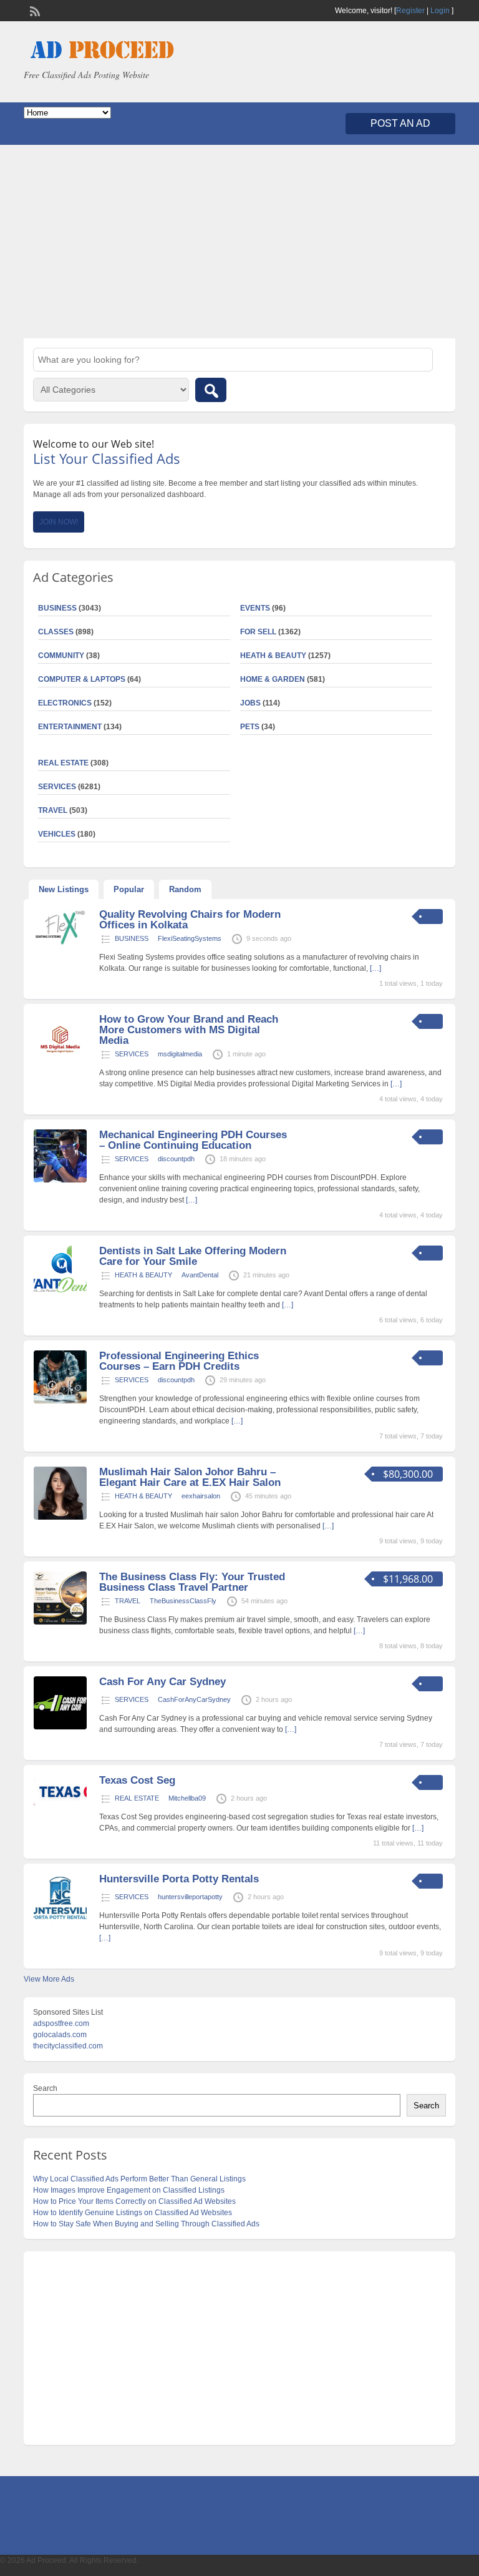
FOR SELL (258, 632)
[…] (375, 968)
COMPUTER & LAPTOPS (82, 679)
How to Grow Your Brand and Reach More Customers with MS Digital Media (189, 1030)
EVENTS (255, 608)
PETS (250, 727)
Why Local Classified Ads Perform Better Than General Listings (139, 2179)
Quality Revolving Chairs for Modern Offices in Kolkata (190, 920)
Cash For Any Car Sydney (162, 1682)
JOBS (250, 703)
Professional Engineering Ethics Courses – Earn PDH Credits (179, 1361)
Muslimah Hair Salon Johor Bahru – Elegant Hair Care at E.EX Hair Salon (190, 1477)
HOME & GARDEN (273, 679)
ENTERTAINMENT (70, 727)
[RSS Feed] (34, 10)
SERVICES (132, 1054)
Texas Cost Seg (137, 1780)
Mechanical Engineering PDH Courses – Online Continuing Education (193, 1140)
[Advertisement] (239, 242)
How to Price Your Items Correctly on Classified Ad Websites (134, 2201)
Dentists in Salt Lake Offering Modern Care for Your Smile (193, 1256)
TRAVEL (128, 1601)
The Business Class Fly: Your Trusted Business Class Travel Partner (192, 1582)
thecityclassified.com (68, 2046)
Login (440, 11)
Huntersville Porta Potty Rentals (179, 1879)
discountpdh (176, 1159)
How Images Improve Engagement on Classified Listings (129, 2190)
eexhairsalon (201, 1496)
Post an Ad (400, 123)
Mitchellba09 (187, 1798)
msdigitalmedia (180, 1054)
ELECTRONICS (65, 703)
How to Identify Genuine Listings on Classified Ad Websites (133, 2213)
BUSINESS (132, 938)
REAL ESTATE (63, 763)
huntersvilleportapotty (190, 1897)
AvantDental (200, 1275)
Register (410, 11)
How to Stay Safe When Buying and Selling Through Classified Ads (146, 2224)
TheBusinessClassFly (183, 1601)
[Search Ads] (211, 390)
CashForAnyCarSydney (194, 1699)
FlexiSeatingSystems (190, 938)
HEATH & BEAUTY (273, 656)
